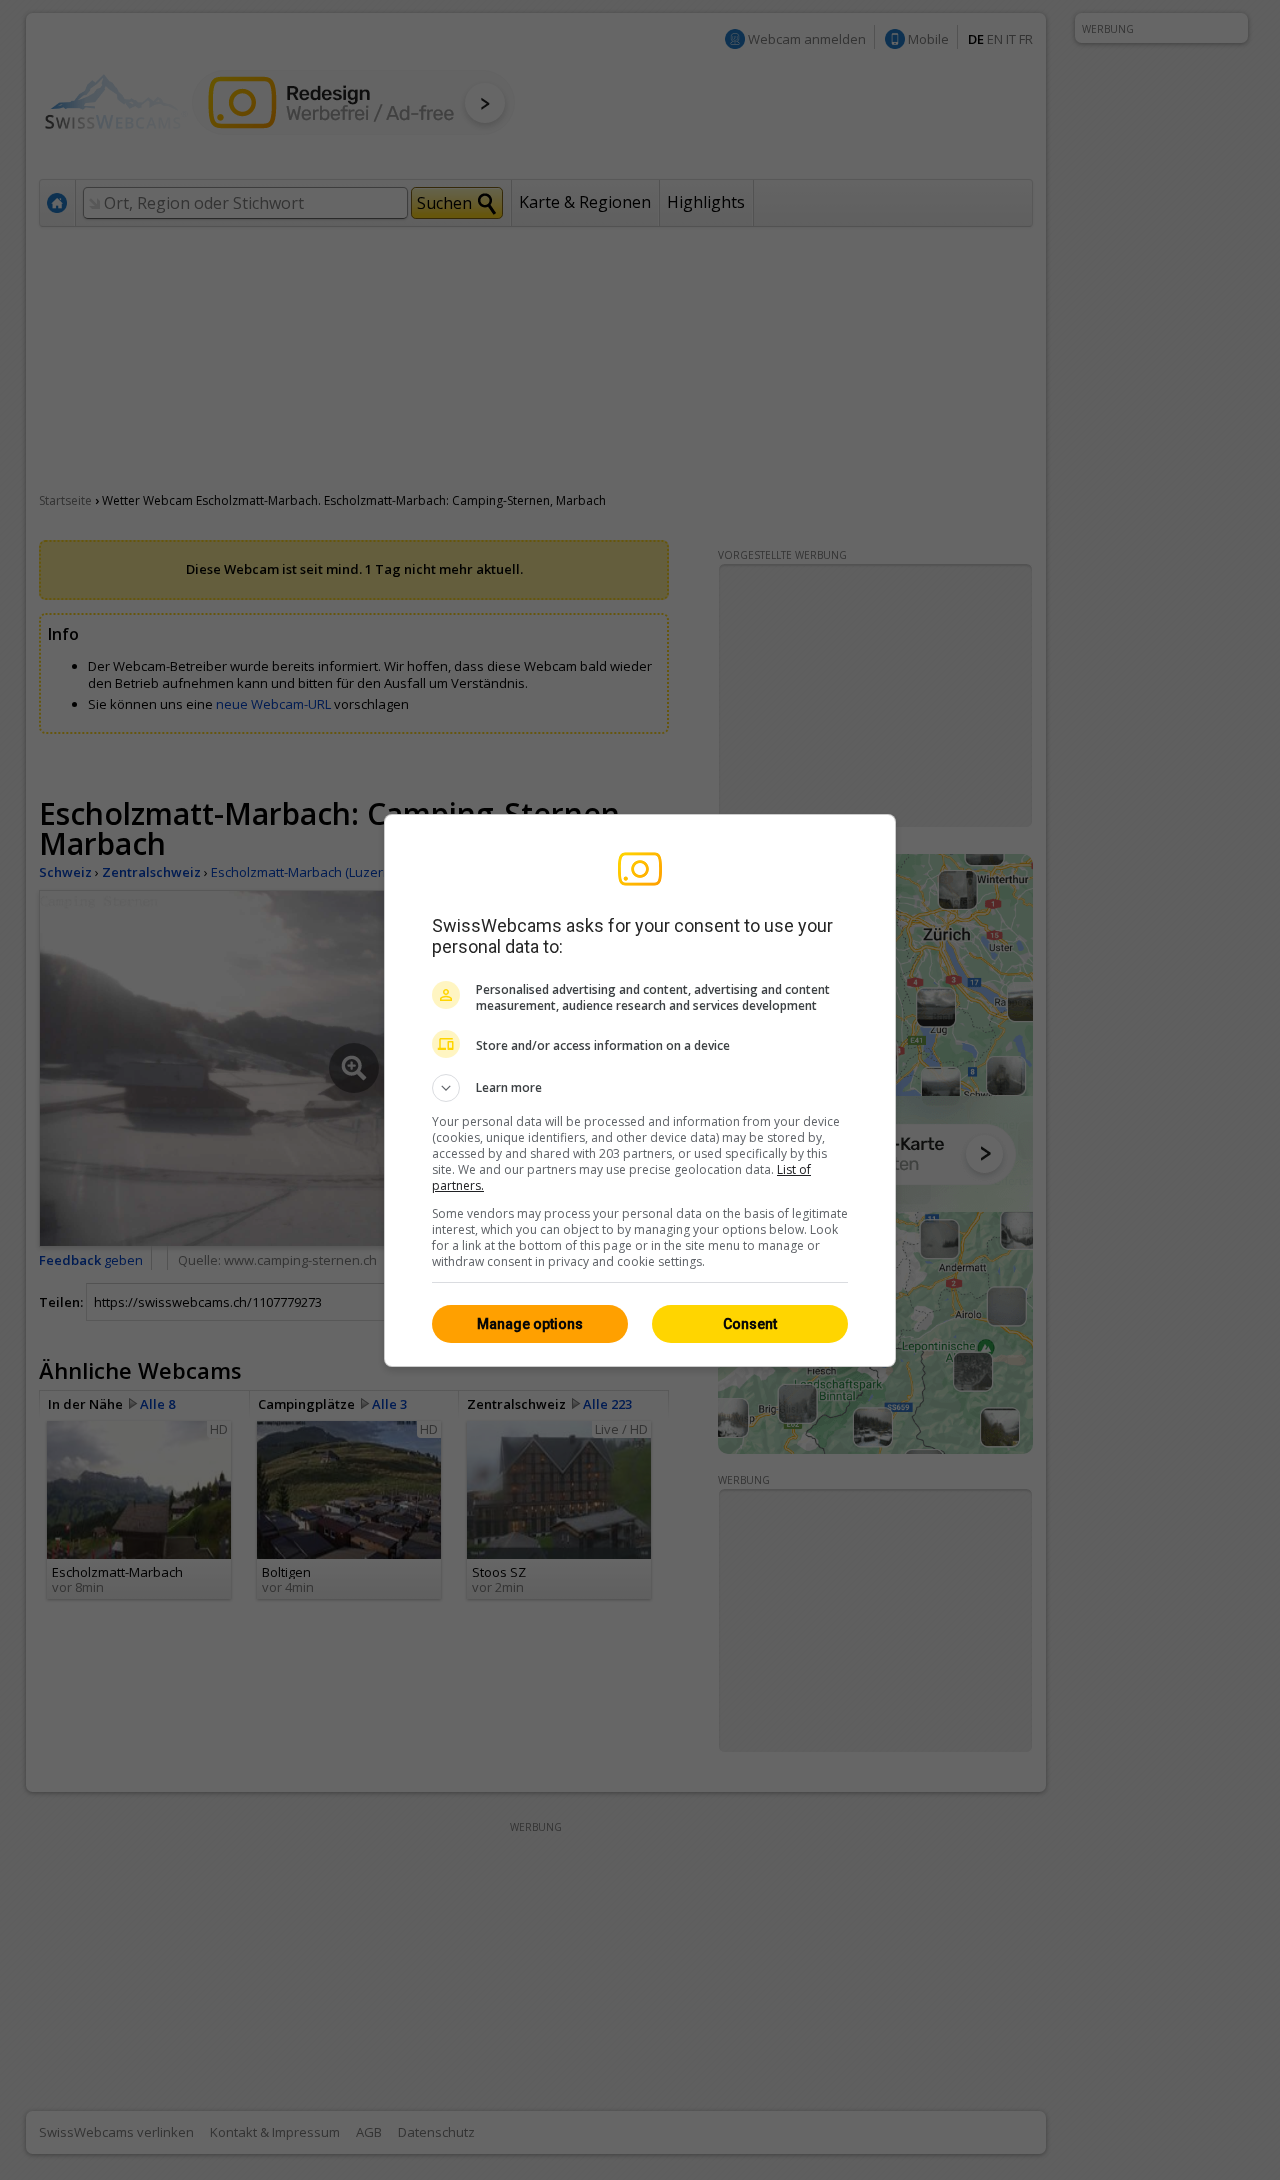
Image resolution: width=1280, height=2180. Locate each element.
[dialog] (640, 1090)
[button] (640, 1088)
